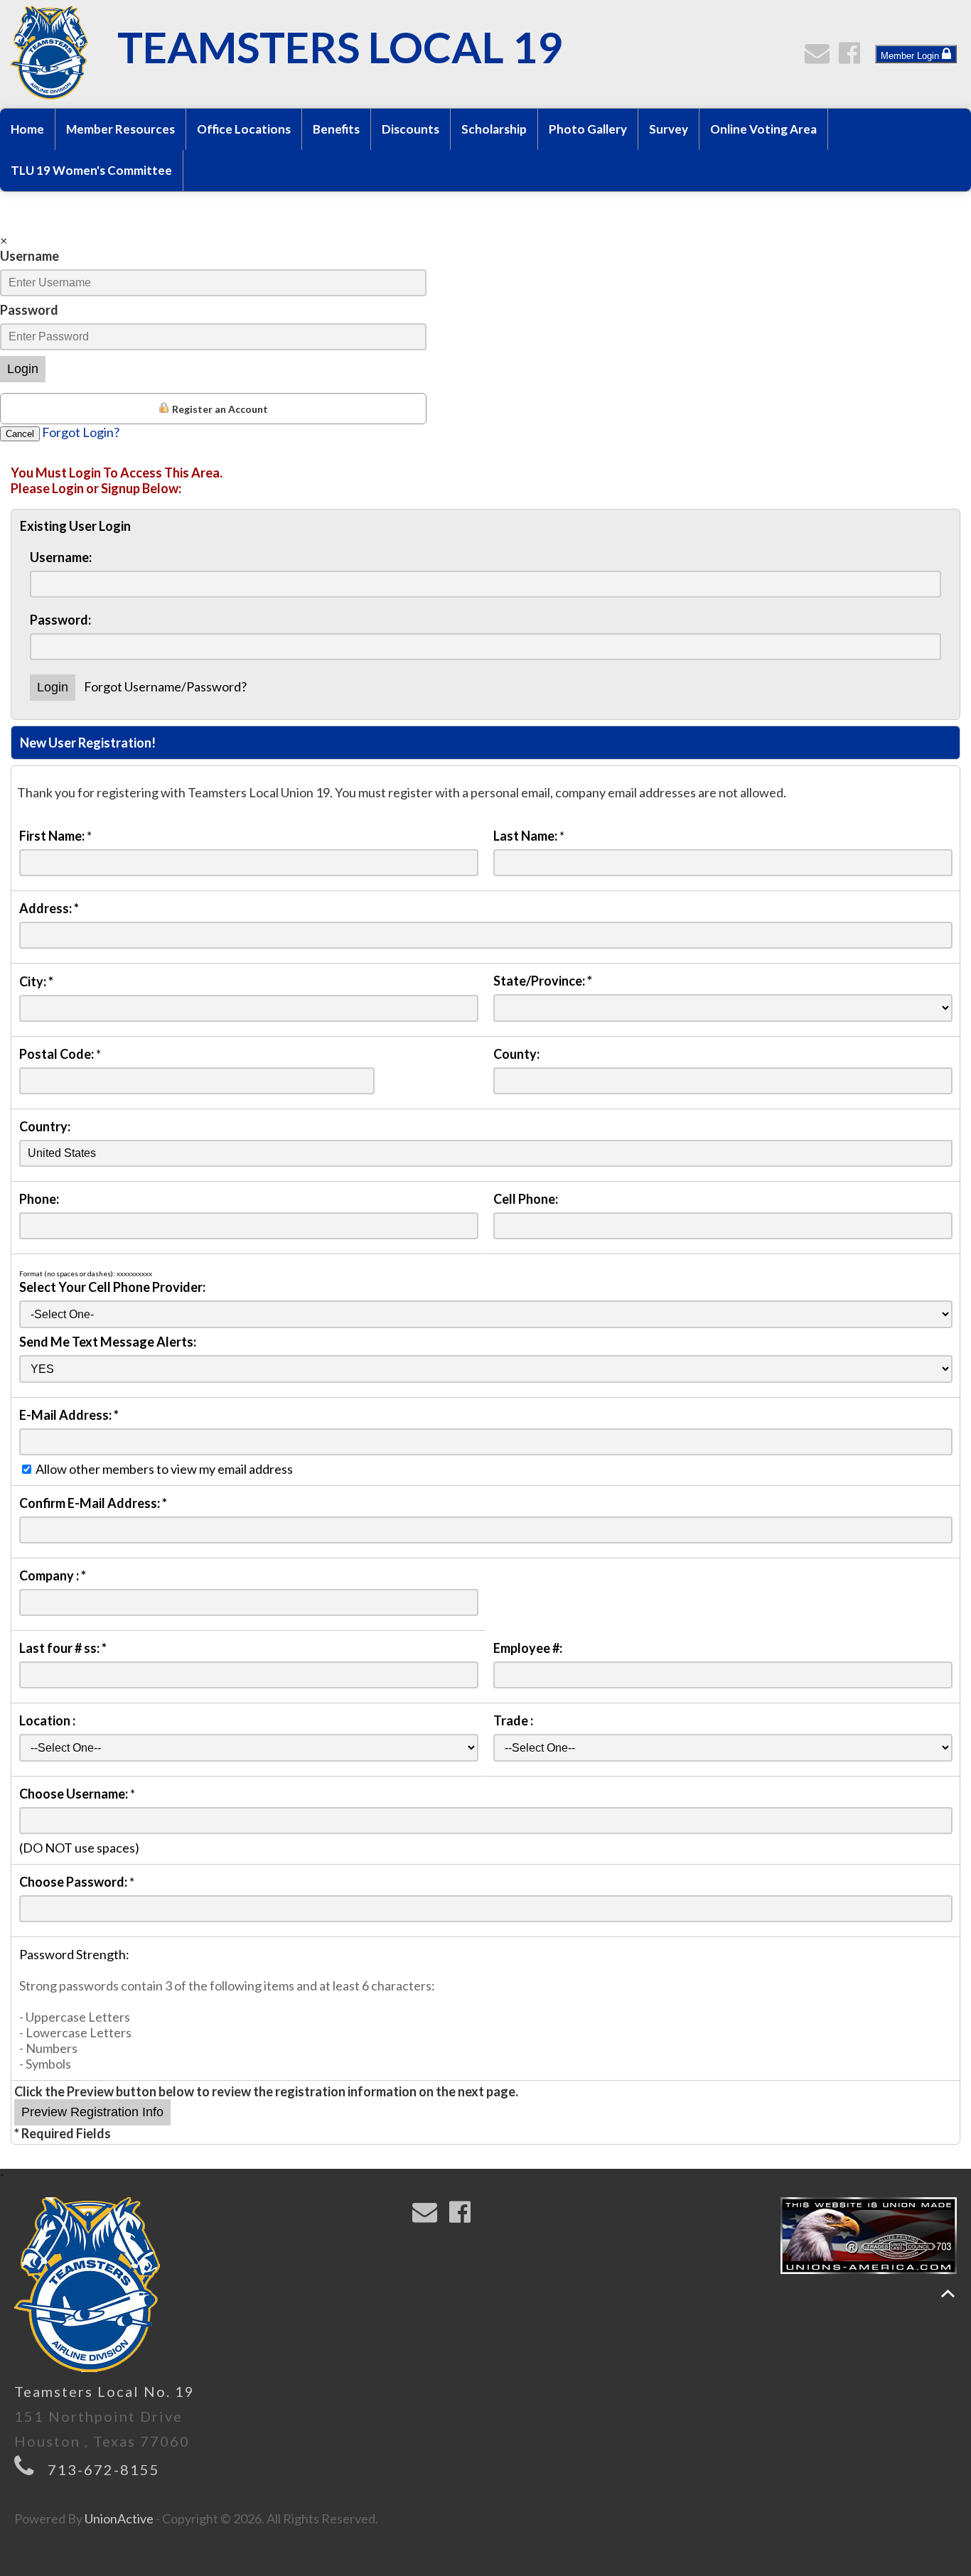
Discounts (411, 129)
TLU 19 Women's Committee (91, 170)
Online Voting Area (763, 129)
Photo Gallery (588, 129)
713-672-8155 (104, 2469)
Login (23, 369)
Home (27, 129)
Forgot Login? (81, 432)
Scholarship (494, 129)
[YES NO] (486, 1368)
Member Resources (120, 129)
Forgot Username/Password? (165, 686)
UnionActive (119, 2518)
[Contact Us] (820, 57)
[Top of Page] (948, 2294)
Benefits (336, 129)
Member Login (911, 56)
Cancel (20, 434)
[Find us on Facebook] (853, 57)
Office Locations (244, 129)
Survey (669, 129)
